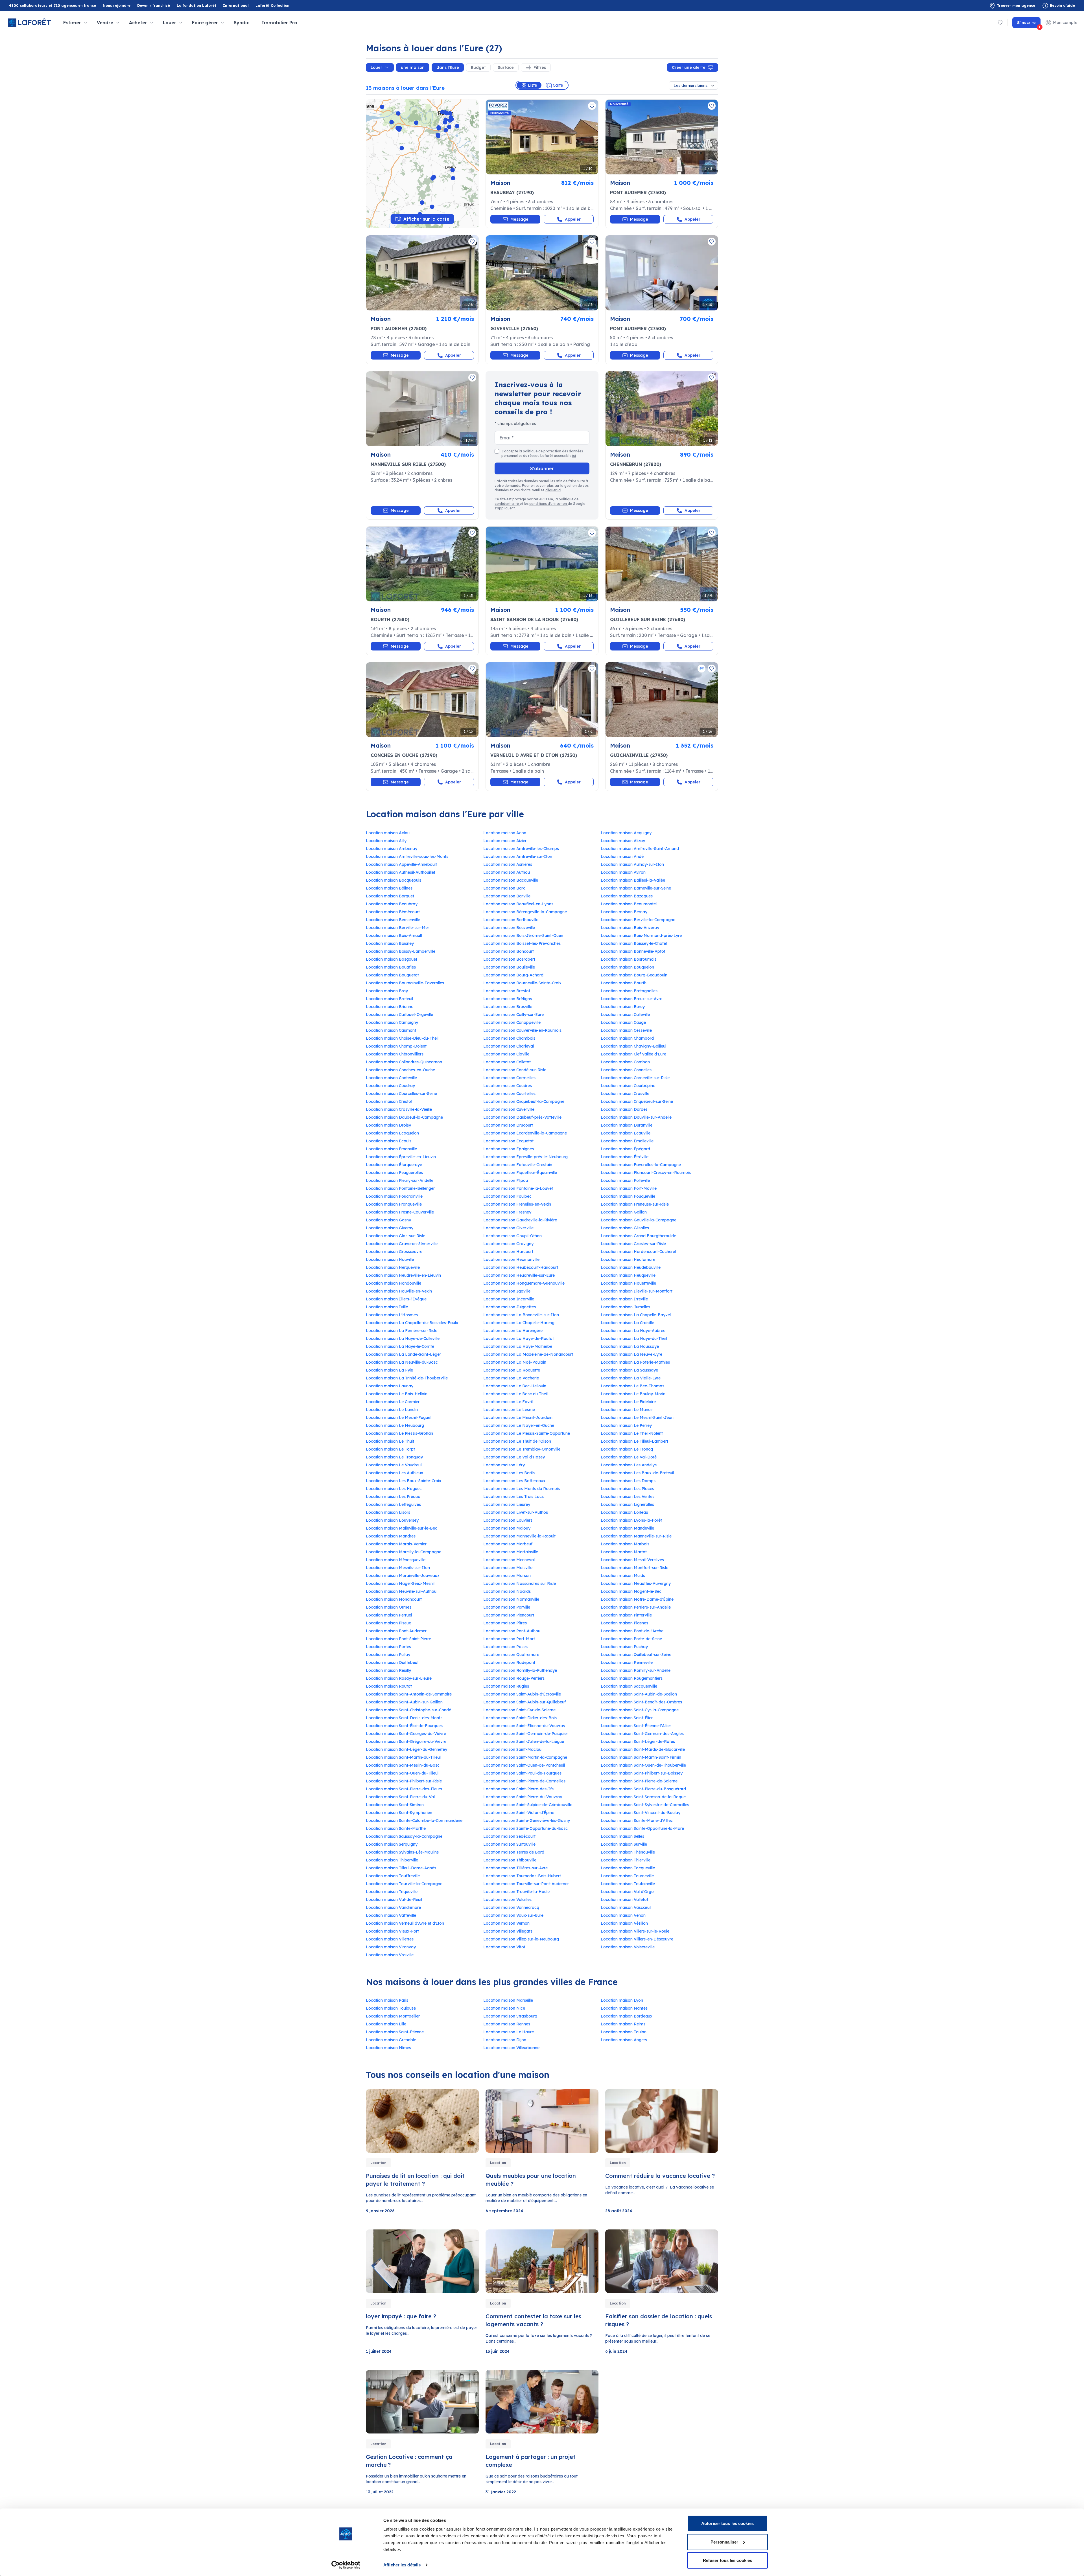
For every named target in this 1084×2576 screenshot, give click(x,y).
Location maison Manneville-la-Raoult (519, 1536)
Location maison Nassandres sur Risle (520, 1583)
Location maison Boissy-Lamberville (401, 951)
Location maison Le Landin (392, 1410)
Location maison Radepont (509, 1662)
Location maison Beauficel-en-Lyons (518, 904)
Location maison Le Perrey (626, 1425)
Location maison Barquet (390, 896)
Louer (376, 67)
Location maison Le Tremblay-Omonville (522, 1449)
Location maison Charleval (509, 1046)
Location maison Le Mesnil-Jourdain (518, 1418)
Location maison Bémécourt (393, 912)
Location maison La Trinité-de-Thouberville (407, 1378)
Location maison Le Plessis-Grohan (399, 1433)
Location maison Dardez (624, 1109)
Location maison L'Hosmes (392, 1315)
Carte (558, 85)
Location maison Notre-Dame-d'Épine (637, 1599)
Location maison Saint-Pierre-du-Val (400, 1797)
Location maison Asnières (508, 864)
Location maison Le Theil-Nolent (632, 1433)
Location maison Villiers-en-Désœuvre (637, 1939)
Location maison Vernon (506, 1923)
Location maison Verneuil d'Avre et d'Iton (405, 1923)
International (236, 6)
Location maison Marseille (508, 2000)
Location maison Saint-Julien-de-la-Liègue (524, 1742)
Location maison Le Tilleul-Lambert (634, 1441)
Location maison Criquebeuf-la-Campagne (524, 1101)
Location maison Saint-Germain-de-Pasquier (526, 1734)
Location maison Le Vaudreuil (394, 1465)
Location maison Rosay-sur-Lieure (399, 1678)
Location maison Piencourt (509, 1615)
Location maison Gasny (388, 1220)
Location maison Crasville (625, 1094)
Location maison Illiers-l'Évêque (396, 1299)
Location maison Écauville (626, 1133)
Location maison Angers (624, 2040)
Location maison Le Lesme (509, 1410)
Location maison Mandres (391, 1536)
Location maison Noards (507, 1591)
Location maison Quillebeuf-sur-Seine (636, 1655)
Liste (532, 85)
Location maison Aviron (623, 872)
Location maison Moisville (508, 1568)
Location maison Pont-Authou (512, 1631)
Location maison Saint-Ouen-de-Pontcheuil (524, 1765)
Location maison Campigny (392, 1022)
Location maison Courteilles (509, 1094)
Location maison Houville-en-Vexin (399, 1291)
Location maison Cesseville (626, 1030)
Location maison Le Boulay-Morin (633, 1394)
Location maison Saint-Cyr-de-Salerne (519, 1710)
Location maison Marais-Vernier (396, 1544)
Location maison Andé (622, 857)
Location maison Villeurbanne (511, 2048)
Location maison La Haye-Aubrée (633, 1331)
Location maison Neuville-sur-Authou (401, 1591)
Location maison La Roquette (512, 1370)
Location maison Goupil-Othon (513, 1236)
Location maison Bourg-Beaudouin (634, 975)
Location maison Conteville (391, 1078)
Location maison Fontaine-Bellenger (400, 1188)
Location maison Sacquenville (629, 1686)
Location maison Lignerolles (627, 1504)
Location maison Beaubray (392, 904)
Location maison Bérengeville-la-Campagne (525, 912)
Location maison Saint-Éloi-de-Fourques (404, 1726)
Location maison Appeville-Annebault (401, 864)
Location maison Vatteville (391, 1915)
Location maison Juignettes (510, 1307)
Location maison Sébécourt (509, 1836)
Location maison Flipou (506, 1180)
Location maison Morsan (507, 1576)
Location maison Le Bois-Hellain (397, 1394)
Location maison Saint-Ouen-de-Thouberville (643, 1765)
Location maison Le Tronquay (394, 1457)
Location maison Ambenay (392, 849)
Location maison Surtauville (509, 1844)
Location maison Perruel (389, 1615)
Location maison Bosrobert (509, 959)
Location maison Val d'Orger (628, 1892)
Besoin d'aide (1062, 6)
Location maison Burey (623, 1007)
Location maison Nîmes (388, 2048)
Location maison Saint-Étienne (395, 2032)
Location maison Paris (387, 2000)
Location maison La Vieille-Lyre (631, 1378)
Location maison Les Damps (628, 1481)
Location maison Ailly (386, 841)
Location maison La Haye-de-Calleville (403, 1339)
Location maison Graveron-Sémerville (402, 1244)
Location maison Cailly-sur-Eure (513, 1015)
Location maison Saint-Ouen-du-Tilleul (402, 1773)
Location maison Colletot (507, 1062)
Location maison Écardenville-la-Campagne (525, 1133)
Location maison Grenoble (391, 2040)
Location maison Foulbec (507, 1196)
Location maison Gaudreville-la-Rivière (520, 1220)
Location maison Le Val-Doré (629, 1457)
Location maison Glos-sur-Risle (395, 1236)
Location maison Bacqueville (511, 880)
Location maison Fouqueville (628, 1196)
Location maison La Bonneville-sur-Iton (521, 1315)
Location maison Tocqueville (628, 1868)
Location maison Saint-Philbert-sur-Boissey (642, 1773)
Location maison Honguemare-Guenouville (524, 1283)
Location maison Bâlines (389, 888)
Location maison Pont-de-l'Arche (632, 1631)
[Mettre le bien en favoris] (592, 106)
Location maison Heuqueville (628, 1275)
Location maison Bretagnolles (629, 991)
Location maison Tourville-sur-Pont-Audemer (526, 1884)
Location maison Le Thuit (390, 1441)
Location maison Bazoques (627, 896)
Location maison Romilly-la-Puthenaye (520, 1670)
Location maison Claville (506, 1054)
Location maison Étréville (625, 1157)
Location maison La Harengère (513, 1331)
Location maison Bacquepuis (394, 880)
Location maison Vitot (504, 1947)
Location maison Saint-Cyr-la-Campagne (640, 1710)
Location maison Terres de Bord (514, 1852)
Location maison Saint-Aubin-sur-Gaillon (404, 1702)
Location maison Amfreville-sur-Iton (518, 857)
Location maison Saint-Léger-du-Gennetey (406, 1749)
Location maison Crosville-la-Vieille (399, 1109)
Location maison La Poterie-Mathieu (635, 1362)
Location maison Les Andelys (629, 1465)
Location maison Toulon (624, 2032)
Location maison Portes (388, 1647)
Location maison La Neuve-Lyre (631, 1354)
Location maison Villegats (508, 1931)
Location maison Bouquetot (392, 975)
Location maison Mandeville (627, 1528)
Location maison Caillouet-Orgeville (399, 1015)
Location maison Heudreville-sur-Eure (519, 1275)
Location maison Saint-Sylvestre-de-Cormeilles (645, 1805)
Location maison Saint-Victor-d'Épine (519, 1813)
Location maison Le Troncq (627, 1449)
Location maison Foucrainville (394, 1196)
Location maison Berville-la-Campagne (638, 920)
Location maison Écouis (389, 1141)
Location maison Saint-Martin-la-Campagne (525, 1757)
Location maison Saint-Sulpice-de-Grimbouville (528, 1805)
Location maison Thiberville (392, 1860)
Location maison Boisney (390, 943)
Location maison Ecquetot (508, 1141)
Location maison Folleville (625, 1180)
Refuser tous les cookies (727, 2560)
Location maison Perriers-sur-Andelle (636, 1607)
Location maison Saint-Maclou (512, 1749)
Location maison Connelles (626, 1070)
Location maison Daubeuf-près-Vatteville (522, 1117)
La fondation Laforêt (196, 6)
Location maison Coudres (508, 1086)
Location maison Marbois (625, 1544)
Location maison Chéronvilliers (395, 1054)
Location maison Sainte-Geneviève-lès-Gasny (527, 1821)
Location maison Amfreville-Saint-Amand (640, 849)
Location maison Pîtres (505, 1623)
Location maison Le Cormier (393, 1402)
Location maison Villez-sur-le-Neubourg (521, 1939)
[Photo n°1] (542, 137)
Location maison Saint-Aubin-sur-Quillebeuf (524, 1702)
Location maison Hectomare (628, 1259)
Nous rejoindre (117, 6)
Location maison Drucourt (508, 1125)
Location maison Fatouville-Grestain (518, 1165)
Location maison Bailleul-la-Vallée (633, 880)
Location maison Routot (389, 1686)
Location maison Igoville (507, 1291)
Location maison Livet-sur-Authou (516, 1512)
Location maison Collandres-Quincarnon (404, 1062)
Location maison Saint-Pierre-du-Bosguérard (643, 1789)
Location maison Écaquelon (392, 1133)
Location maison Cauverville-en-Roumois (522, 1030)
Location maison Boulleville (509, 967)
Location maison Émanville (391, 1149)
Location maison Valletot (624, 1900)
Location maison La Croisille (627, 1323)
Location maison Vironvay (391, 1947)
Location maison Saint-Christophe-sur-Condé (408, 1710)
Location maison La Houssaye (630, 1346)
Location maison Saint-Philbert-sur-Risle (404, 1781)
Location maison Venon (623, 1915)
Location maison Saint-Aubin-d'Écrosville (522, 1694)
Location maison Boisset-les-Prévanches (522, 943)
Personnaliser (724, 2542)
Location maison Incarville (509, 1299)
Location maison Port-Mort (509, 1639)
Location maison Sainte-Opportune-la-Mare (642, 1828)
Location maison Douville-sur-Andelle (636, 1117)
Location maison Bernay (624, 912)
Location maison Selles (622, 1836)
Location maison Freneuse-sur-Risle (635, 1204)
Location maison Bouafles (391, 967)
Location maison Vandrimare (393, 1907)
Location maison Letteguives (393, 1504)
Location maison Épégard (625, 1149)
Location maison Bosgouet (392, 959)
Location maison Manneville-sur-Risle (636, 1536)
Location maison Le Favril (508, 1402)
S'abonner (542, 468)
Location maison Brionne (390, 1007)
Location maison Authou (507, 872)
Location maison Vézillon (624, 1923)
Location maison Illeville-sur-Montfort (637, 1291)
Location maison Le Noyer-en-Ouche (519, 1425)
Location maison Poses (505, 1647)
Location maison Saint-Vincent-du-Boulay (641, 1813)
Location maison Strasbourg (510, 2016)
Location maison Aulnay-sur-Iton (632, 864)
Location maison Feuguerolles (394, 1173)
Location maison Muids (623, 1576)
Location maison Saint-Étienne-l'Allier (636, 1726)
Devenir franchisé (154, 6)
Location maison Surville (624, 1844)
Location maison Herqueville (393, 1267)
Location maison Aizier (505, 841)
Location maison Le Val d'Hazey (514, 1457)
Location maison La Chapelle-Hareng (519, 1323)
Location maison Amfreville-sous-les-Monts (407, 857)
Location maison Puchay (624, 1647)
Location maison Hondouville (394, 1283)
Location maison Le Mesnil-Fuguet (399, 1418)
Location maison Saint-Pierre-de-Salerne (639, 1781)
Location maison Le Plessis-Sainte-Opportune (527, 1433)
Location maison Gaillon (624, 1212)
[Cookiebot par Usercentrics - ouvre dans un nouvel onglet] (346, 2565)
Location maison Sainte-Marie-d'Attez (637, 1821)
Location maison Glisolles (625, 1228)
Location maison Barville (507, 896)
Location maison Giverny (390, 1228)
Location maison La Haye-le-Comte (400, 1346)
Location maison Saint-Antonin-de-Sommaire (409, 1694)
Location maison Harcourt (508, 1252)
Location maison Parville (507, 1607)
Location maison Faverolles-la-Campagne (641, 1165)
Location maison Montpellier (393, 2016)
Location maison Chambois (509, 1038)
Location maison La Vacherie (511, 1378)
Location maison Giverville (508, 1228)
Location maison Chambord (627, 1038)
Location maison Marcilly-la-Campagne (404, 1552)
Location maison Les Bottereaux (514, 1481)
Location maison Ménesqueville (396, 1560)
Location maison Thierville (626, 1860)
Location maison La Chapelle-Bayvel (636, 1315)
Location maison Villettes (390, 1939)
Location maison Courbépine (628, 1086)
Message (519, 219)
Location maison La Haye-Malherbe (518, 1346)
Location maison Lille (386, 2024)
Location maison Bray (387, 991)
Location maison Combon (625, 1062)
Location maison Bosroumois (629, 959)
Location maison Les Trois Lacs (513, 1497)
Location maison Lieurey (507, 1504)
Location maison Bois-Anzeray (630, 928)
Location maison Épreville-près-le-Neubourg (525, 1157)
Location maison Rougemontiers (632, 1678)
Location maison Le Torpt (390, 1449)
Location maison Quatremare (511, 1655)
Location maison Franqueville (394, 1204)
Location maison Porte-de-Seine (631, 1639)
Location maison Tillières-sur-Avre (515, 1868)
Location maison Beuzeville (509, 928)
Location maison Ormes (389, 1607)
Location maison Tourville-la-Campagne (404, 1884)
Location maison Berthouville (511, 920)
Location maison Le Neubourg (395, 1425)
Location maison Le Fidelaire (628, 1402)
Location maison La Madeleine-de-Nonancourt (528, 1354)
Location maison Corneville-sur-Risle (635, 1078)
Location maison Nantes (624, 2008)
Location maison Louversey (392, 1520)
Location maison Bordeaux (627, 2016)
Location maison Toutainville (628, 1884)
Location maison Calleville (625, 1015)
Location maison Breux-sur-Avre (631, 999)
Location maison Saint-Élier (627, 1718)
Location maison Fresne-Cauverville (400, 1212)
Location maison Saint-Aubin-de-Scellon (639, 1694)
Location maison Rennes (507, 2024)
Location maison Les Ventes (628, 1497)
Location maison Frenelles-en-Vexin (517, 1204)
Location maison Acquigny (626, 833)
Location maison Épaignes (509, 1149)
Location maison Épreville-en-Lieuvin (401, 1157)
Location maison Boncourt (509, 951)
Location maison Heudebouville (631, 1267)
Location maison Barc (504, 888)
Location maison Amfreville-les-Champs (521, 849)
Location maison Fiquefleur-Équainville (520, 1173)
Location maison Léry (504, 1465)
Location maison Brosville (508, 1007)
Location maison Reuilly (388, 1670)
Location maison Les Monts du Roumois (522, 1489)
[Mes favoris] (1000, 23)
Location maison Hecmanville (511, 1259)
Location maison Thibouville (510, 1860)
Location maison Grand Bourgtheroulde (638, 1236)
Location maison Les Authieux (395, 1473)
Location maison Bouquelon (627, 967)
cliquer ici (553, 490)
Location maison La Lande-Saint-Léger (403, 1354)
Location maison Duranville (627, 1125)
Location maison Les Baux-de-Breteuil (637, 1473)
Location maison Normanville (511, 1599)
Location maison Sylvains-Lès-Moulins (402, 1852)
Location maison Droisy (388, 1125)
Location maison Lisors (388, 1512)
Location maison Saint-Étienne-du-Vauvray (524, 1726)
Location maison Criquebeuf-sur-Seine (637, 1101)
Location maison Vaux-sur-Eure (513, 1915)
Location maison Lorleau (624, 1512)
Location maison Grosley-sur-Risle (633, 1244)
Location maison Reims (623, 2024)
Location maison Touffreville (393, 1876)
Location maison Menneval (509, 1560)
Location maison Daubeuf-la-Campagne (404, 1117)
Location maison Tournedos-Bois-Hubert (522, 1876)
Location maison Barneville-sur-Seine (636, 888)
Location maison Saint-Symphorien (399, 1813)
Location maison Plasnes (624, 1623)
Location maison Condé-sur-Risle (515, 1070)
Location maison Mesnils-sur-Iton (398, 1568)
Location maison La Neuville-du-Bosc (402, 1362)
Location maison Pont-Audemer (396, 1631)
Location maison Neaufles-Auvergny (636, 1583)
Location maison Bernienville (393, 920)
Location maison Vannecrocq (511, 1907)
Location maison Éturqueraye (394, 1165)
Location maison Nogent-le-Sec (631, 1591)
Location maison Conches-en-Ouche (400, 1070)
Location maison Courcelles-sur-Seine (401, 1094)
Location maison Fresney (507, 1212)
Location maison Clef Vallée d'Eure (633, 1054)
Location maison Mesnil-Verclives (632, 1560)
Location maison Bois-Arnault (394, 936)
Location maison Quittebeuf (392, 1662)
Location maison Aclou (388, 833)
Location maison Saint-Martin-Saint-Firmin (641, 1757)
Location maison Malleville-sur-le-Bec (402, 1528)
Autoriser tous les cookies (727, 2523)
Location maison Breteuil (389, 999)
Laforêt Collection (272, 6)
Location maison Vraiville (390, 1955)
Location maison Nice (504, 2008)
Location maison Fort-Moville (629, 1188)
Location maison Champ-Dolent (396, 1046)
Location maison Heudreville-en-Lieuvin (403, 1275)
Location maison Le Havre (509, 2032)
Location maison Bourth (624, 983)
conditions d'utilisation (548, 504)
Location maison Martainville (511, 1552)
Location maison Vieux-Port (392, 1931)
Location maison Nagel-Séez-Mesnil (400, 1583)
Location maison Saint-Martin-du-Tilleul (403, 1757)
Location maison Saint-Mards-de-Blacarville (643, 1749)
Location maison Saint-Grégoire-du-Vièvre (406, 1742)
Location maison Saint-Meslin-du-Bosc (403, 1765)
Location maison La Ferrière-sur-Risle (402, 1331)
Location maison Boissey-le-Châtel (634, 943)
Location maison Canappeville (512, 1022)
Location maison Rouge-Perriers (514, 1678)
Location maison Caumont (391, 1030)
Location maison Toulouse (391, 2008)
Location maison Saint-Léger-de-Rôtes (638, 1742)
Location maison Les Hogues (394, 1489)
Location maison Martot (624, 1552)
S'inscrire (1029, 24)
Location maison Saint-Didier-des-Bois (520, 1718)
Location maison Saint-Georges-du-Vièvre (406, 1734)
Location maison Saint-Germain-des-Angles (642, 1734)
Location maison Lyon (622, 2000)
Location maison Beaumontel (629, 904)
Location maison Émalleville (627, 1141)
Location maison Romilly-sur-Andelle (636, 1670)
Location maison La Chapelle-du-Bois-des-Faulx (412, 1323)
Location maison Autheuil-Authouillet (401, 872)
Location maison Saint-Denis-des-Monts (404, 1718)
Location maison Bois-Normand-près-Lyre (641, 936)
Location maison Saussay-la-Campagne (404, 1836)
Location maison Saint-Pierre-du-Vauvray (523, 1797)
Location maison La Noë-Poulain (515, 1362)
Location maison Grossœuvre (394, 1252)
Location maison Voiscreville (628, 1947)
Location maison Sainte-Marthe (396, 1828)
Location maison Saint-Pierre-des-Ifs (518, 1789)
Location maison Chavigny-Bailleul (633, 1046)
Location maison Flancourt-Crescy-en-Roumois (646, 1173)
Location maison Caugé (623, 1022)
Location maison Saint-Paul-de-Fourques (522, 1773)
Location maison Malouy (507, 1528)
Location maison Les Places (627, 1489)
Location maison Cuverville (509, 1109)
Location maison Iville (387, 1307)
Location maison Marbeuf (508, 1544)
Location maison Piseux (388, 1623)
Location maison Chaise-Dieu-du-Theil (402, 1038)
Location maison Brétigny (508, 999)
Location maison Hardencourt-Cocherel (638, 1252)
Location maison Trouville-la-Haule (516, 1892)
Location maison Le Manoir (627, 1410)
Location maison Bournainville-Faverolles (405, 983)
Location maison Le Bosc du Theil (515, 1394)
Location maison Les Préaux (393, 1497)
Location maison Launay (390, 1386)
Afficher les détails (402, 2565)
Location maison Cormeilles (509, 1078)
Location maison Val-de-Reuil (394, 1900)
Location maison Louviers (508, 1520)
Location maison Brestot (507, 991)
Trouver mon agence (1016, 6)
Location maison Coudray (390, 1086)
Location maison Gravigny (508, 1244)
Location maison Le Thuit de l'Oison (517, 1441)
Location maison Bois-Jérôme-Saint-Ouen (523, 936)
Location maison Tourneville (627, 1876)
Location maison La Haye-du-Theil (634, 1339)
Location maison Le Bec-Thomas (632, 1386)
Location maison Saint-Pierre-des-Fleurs (404, 1789)
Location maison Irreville (624, 1299)
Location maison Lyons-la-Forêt (631, 1520)
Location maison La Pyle (389, 1370)
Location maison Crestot (389, 1101)
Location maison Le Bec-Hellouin (515, 1386)
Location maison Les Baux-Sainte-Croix (404, 1481)
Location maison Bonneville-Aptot (633, 951)
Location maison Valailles (507, 1900)
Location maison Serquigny (392, 1844)
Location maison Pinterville (626, 1615)
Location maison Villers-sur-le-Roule (635, 1931)
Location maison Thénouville (628, 1852)
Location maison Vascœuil (626, 1907)
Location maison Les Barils (509, 1473)
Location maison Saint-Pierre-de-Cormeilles (524, 1781)
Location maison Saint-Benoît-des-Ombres (641, 1702)
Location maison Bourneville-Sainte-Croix (522, 983)
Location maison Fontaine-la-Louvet (518, 1188)
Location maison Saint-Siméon (395, 1805)
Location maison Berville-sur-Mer (397, 928)
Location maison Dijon (505, 2040)
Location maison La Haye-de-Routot (519, 1339)
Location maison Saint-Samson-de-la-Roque (643, 1797)
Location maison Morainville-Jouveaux (403, 1576)
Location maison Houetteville (628, 1283)
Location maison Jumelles (625, 1307)
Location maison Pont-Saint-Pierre (398, 1639)
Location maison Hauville (390, 1259)
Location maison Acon (505, 833)
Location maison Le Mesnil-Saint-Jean (637, 1418)
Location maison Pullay (388, 1655)
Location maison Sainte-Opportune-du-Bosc (525, 1828)
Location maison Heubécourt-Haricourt (521, 1267)
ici (574, 456)
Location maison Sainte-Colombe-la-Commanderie (414, 1821)
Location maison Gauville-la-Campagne (639, 1220)
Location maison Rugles (506, 1686)
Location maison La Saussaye (629, 1370)
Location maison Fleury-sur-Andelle (400, 1180)
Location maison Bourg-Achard (513, 975)
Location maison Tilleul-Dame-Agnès (401, 1868)
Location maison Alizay (623, 841)
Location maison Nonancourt (394, 1599)
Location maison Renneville (627, 1662)
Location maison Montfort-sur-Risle (634, 1568)
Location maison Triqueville (392, 1892)
